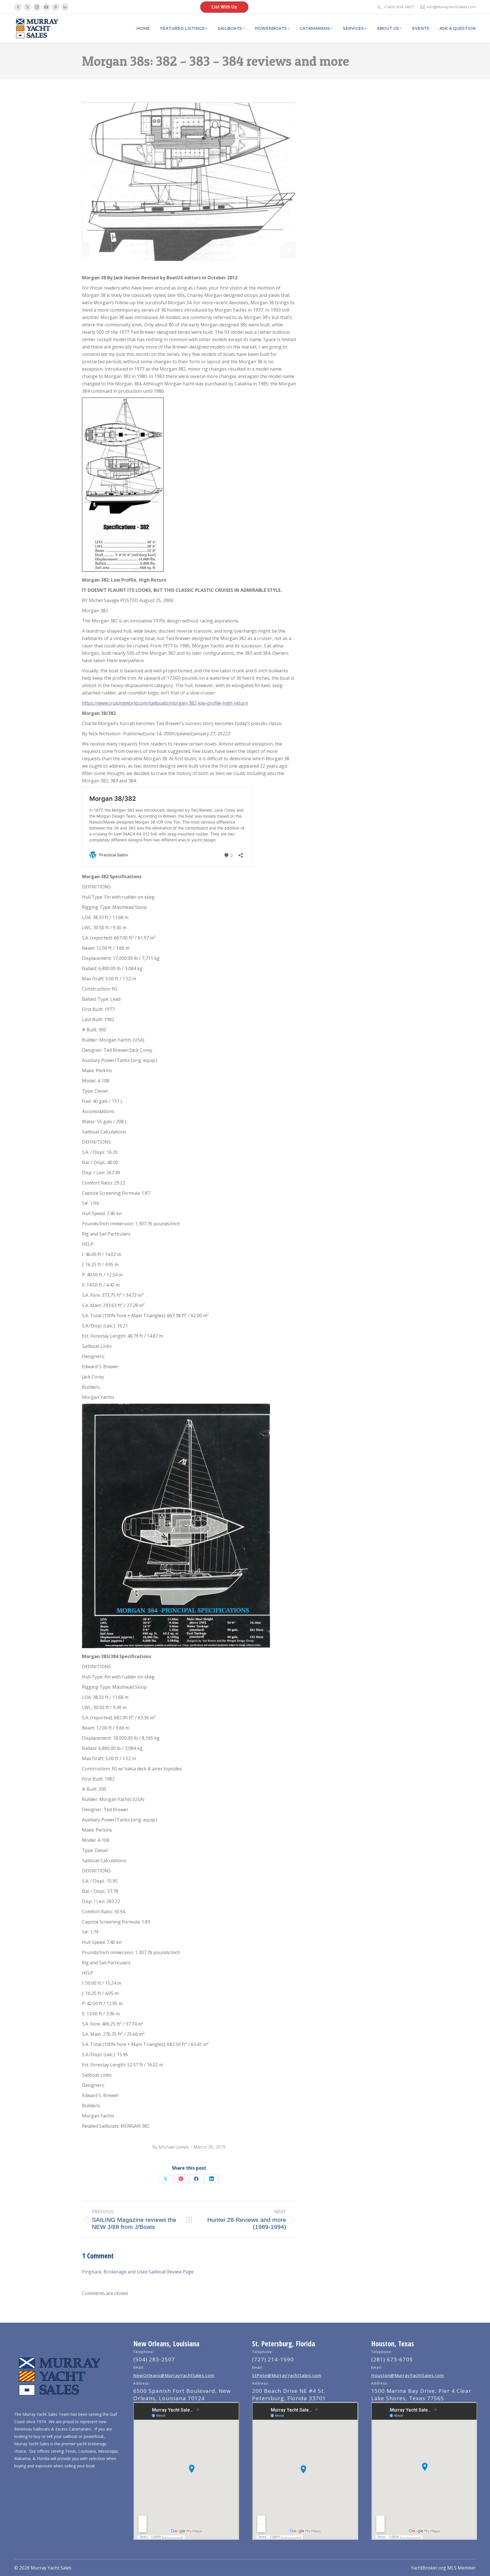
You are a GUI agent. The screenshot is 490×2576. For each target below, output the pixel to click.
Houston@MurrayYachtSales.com (408, 2375)
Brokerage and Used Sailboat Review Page (149, 2272)
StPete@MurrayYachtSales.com (287, 2375)
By (171, 2147)
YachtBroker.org (428, 2568)
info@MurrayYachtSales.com (451, 7)
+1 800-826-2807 (399, 7)
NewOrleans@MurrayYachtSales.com (174, 2375)
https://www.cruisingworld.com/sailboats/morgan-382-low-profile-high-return (165, 703)
